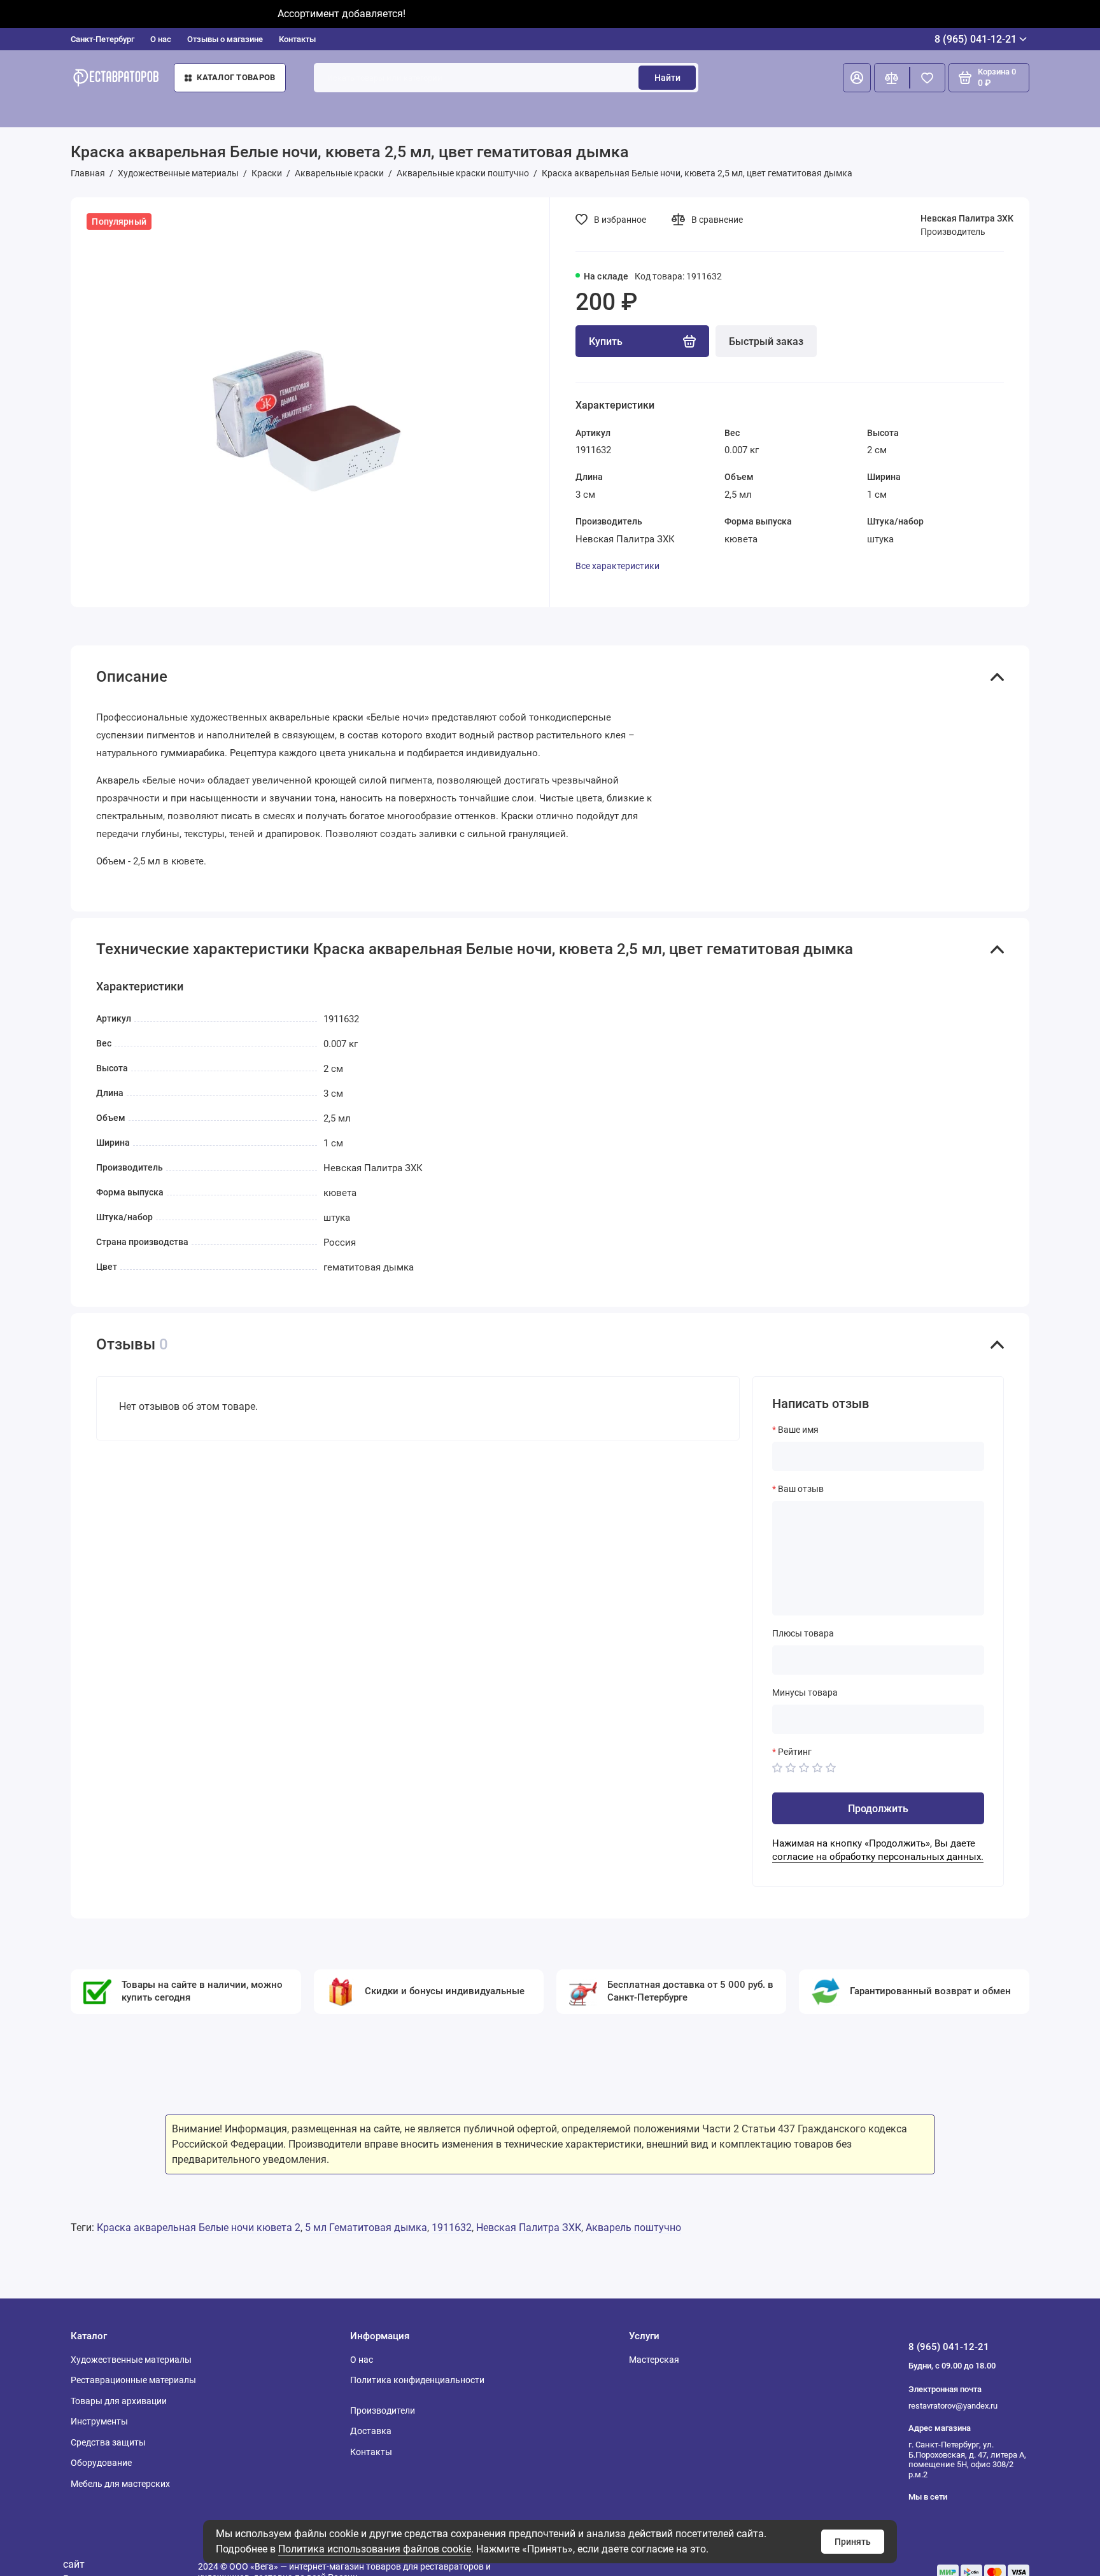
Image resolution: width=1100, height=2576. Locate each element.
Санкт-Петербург (102, 39)
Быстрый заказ (766, 341)
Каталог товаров (236, 77)
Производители (383, 2411)
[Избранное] (927, 78)
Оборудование (101, 2463)
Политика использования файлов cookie (375, 2549)
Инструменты (99, 2421)
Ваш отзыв (801, 1489)
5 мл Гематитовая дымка (366, 2228)
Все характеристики (617, 566)
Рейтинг (795, 1752)
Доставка (371, 2431)
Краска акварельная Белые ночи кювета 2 (199, 2228)
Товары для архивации (119, 2401)
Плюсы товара (803, 1633)
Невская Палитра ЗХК (967, 218)
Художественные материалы (131, 2360)
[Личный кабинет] (857, 78)
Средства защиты (108, 2442)
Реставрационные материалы (133, 2380)
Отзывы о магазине (225, 39)
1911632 (452, 2228)
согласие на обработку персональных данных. (878, 1857)
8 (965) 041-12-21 (976, 39)
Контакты (297, 39)
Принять (853, 2542)
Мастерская (654, 2360)
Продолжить (878, 1809)
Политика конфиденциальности (417, 2380)
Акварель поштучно (633, 2228)
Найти (667, 78)
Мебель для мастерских (120, 2484)
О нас (161, 39)
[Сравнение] (892, 78)
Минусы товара (805, 1693)
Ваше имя (798, 1430)
